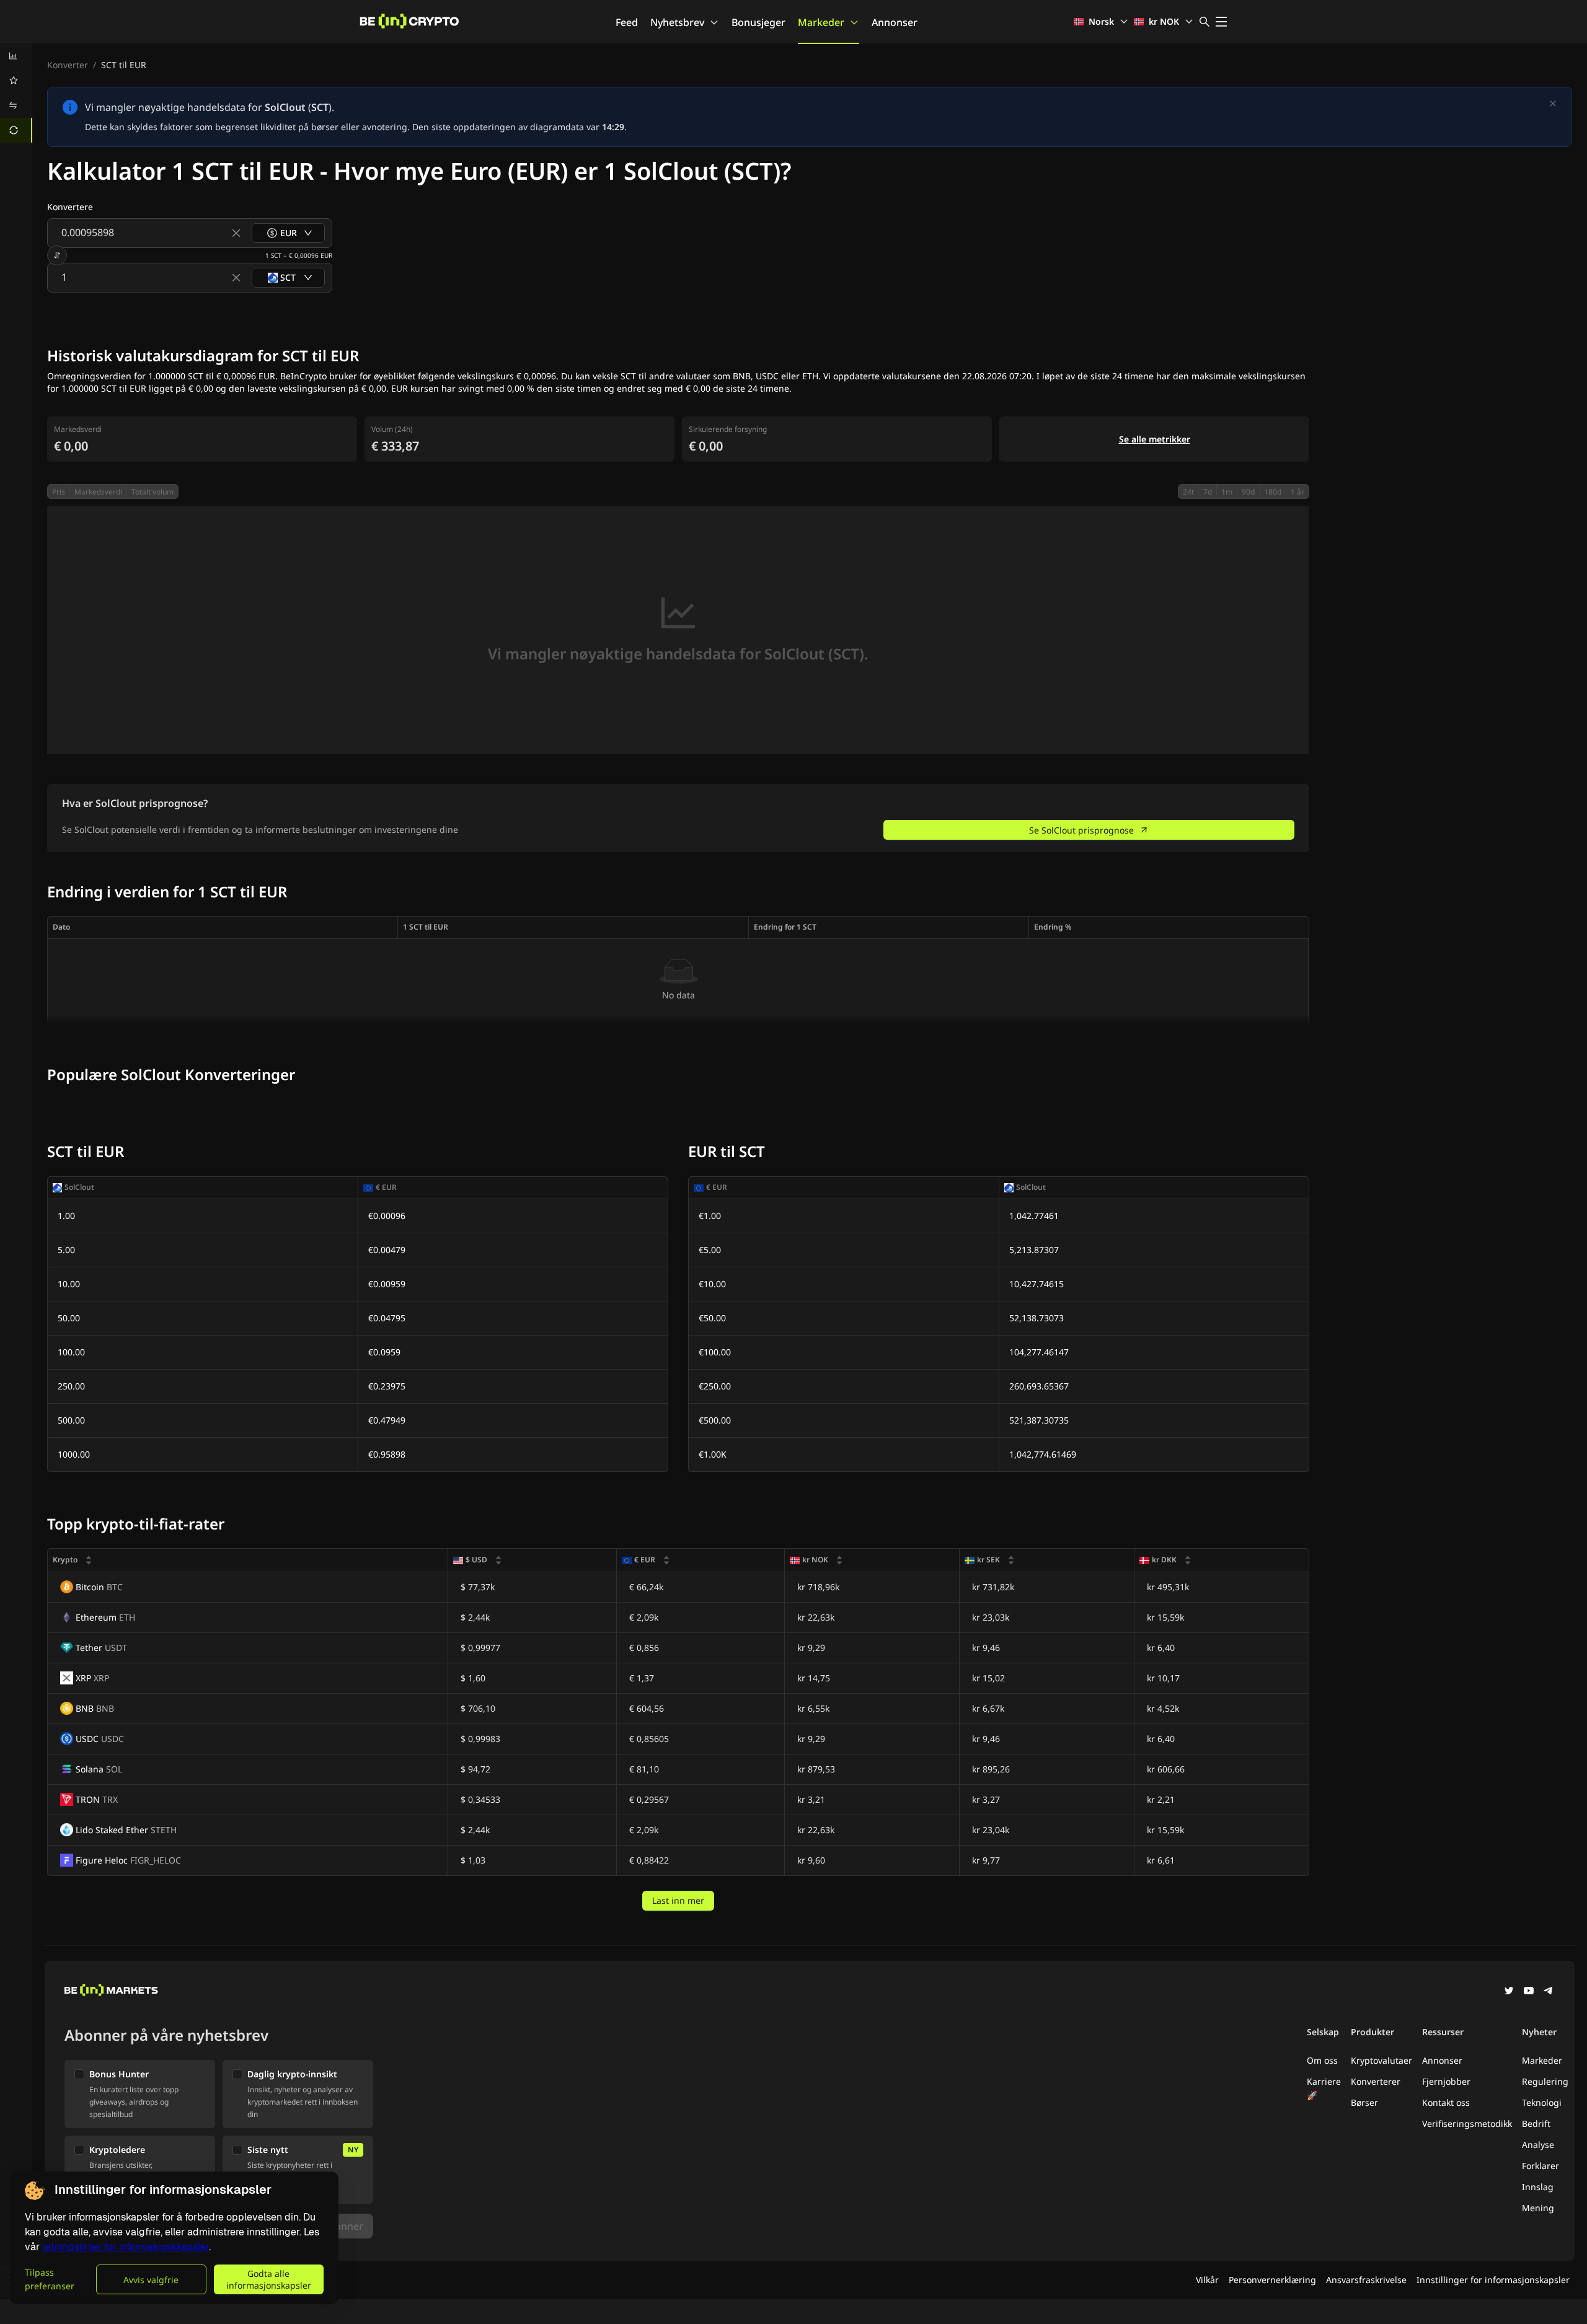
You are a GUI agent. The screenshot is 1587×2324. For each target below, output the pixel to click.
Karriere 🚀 (1324, 2088)
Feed (627, 22)
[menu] (16, 93)
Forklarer (1541, 2166)
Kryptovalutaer (1381, 2060)
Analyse (1538, 2145)
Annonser (895, 22)
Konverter (68, 65)
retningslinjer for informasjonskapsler (126, 2247)
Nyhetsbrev (677, 22)
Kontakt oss (1446, 2102)
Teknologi (1542, 2102)
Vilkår (1207, 2280)
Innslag (1538, 2187)
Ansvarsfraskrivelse (1366, 2280)
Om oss (1322, 2060)
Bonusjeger (758, 22)
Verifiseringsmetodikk (1467, 2124)
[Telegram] (1549, 1992)
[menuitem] (16, 56)
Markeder (821, 22)
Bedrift (1536, 2124)
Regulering (1545, 2081)
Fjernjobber (1446, 2081)
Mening (1538, 2208)
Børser (1364, 2102)
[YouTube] (1529, 1992)
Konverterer (1376, 2081)
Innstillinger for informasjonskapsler (1493, 2280)
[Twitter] (1509, 1992)
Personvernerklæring (1272, 2280)
